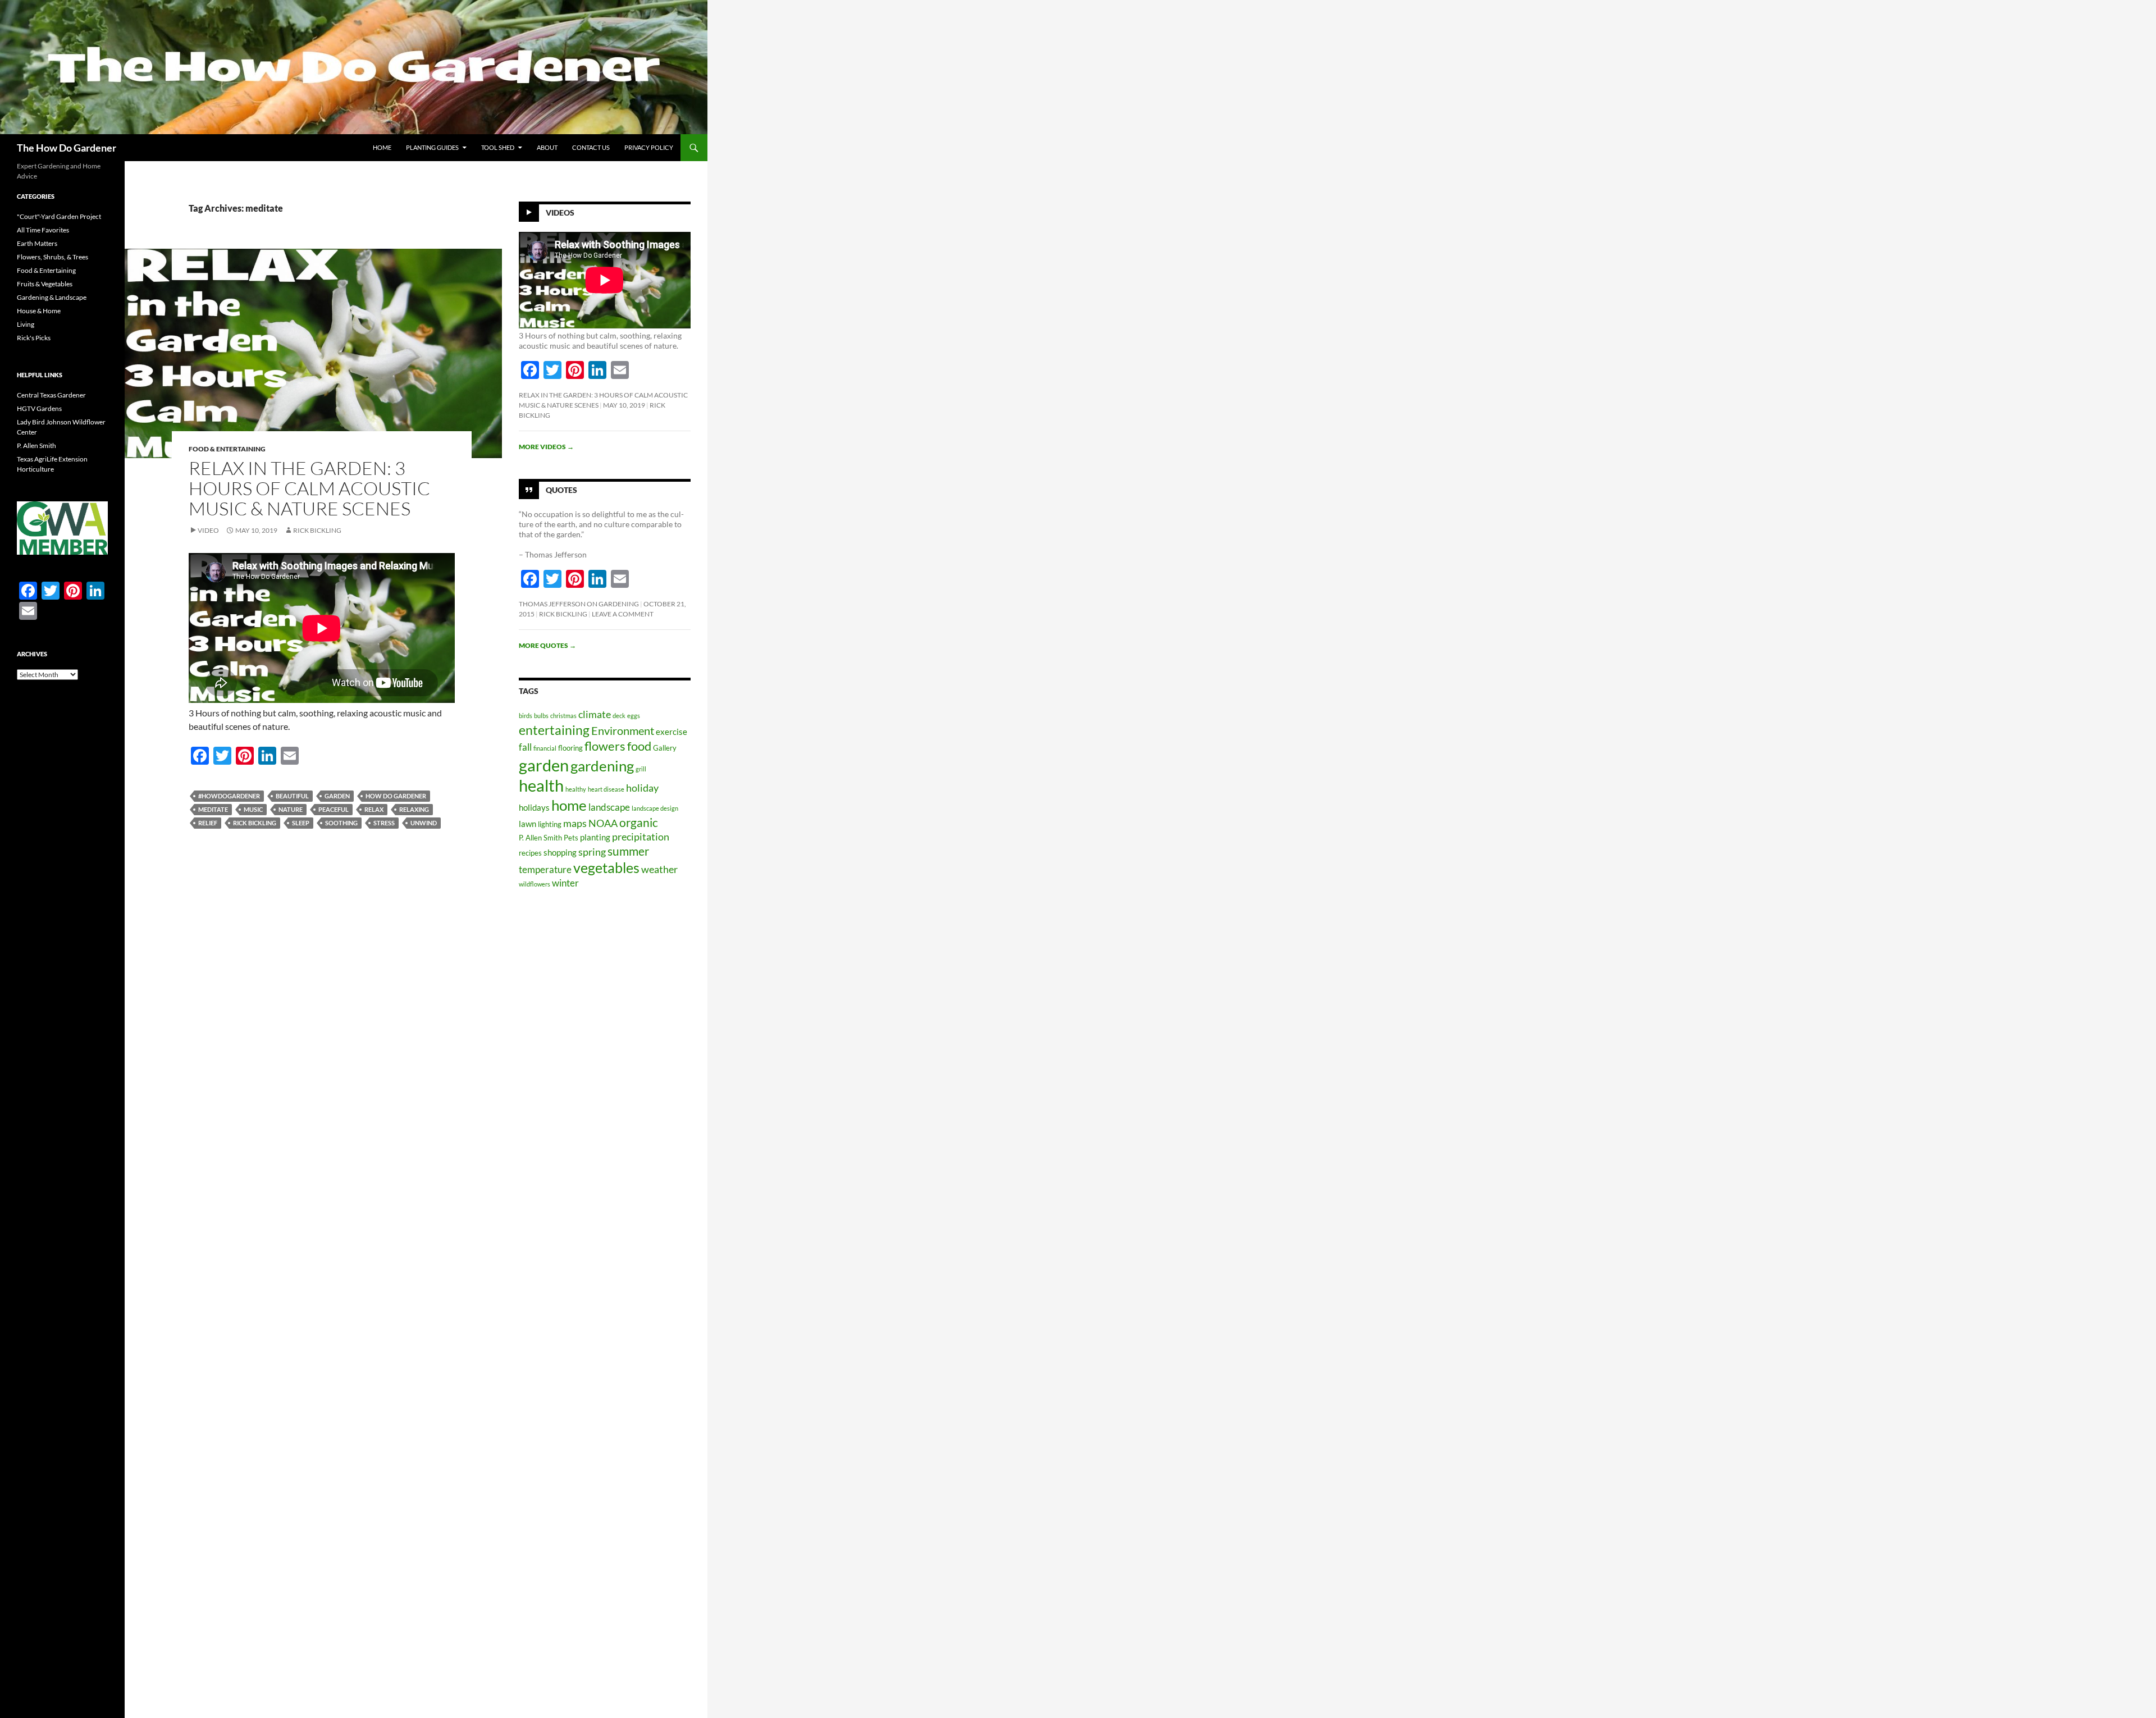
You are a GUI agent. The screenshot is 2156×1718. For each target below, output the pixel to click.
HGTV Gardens (39, 408)
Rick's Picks (34, 338)
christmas (563, 716)
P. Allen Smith (540, 838)
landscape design (655, 808)
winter (565, 883)
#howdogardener (229, 796)
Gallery (665, 748)
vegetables (606, 868)
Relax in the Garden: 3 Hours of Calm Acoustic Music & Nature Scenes (309, 488)
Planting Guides (432, 147)
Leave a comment (623, 614)
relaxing (414, 809)
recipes (530, 853)
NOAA (603, 823)
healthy (576, 789)
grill (641, 769)
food (639, 746)
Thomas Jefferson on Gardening (579, 604)
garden (337, 796)
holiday (642, 788)
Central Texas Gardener (51, 395)
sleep (301, 823)
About (547, 147)
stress (384, 823)
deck (619, 716)
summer (628, 851)
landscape (609, 807)
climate (595, 714)
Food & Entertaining (227, 449)
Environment (623, 730)
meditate (213, 809)
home (569, 805)
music (253, 809)
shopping (560, 852)
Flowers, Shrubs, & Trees (52, 257)
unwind (424, 823)
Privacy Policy (649, 147)
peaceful (334, 809)
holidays (534, 807)
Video (208, 530)
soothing (341, 823)
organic (639, 823)
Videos (560, 213)
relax (374, 809)
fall (525, 747)
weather (659, 869)
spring (592, 852)
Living (26, 324)
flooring (570, 748)
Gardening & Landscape (52, 297)
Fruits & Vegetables (45, 284)
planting (595, 837)
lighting (550, 824)
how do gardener (396, 796)
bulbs (541, 716)
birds (526, 716)
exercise (672, 732)
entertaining (554, 730)
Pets (571, 838)
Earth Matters (37, 243)
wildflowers (535, 884)
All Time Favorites (43, 230)
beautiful (292, 796)
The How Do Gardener (67, 148)
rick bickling (255, 823)
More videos (546, 447)
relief (208, 823)
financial (545, 748)
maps (575, 823)
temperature (545, 869)
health (541, 785)
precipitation (641, 837)
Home (382, 147)
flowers (605, 746)
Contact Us (591, 147)
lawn (527, 824)
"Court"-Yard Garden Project (59, 216)
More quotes (547, 645)
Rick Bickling (317, 530)
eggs (634, 716)
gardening (602, 766)
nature (291, 809)
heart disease (606, 789)
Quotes (561, 490)
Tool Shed (498, 147)
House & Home (39, 311)
